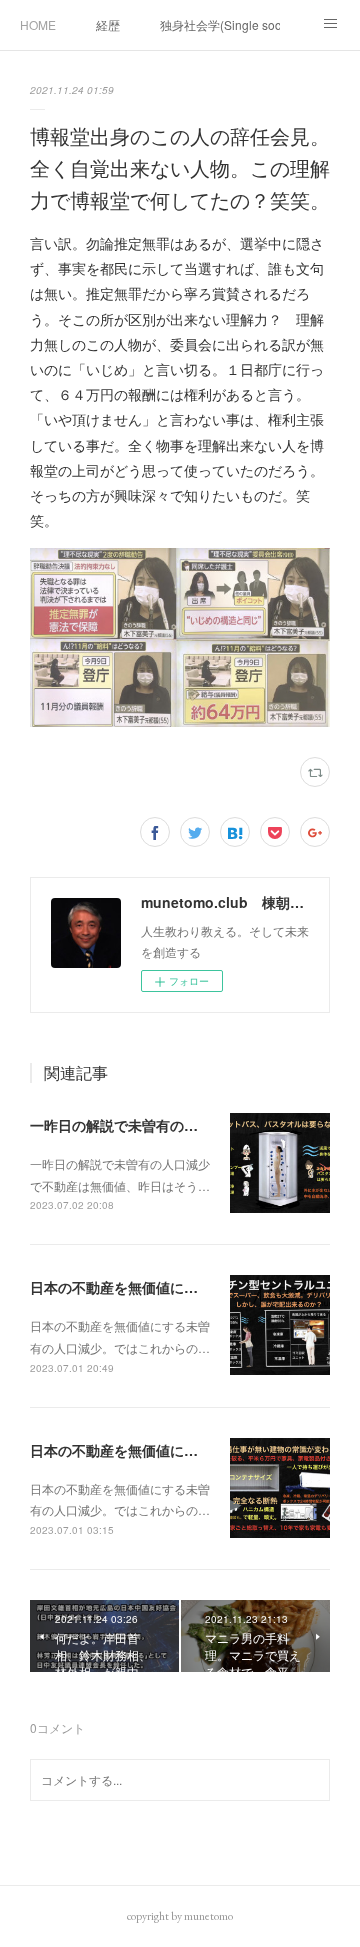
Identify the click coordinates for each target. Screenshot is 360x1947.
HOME (38, 24)
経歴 (108, 24)
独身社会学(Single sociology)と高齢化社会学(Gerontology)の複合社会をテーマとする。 (220, 24)
